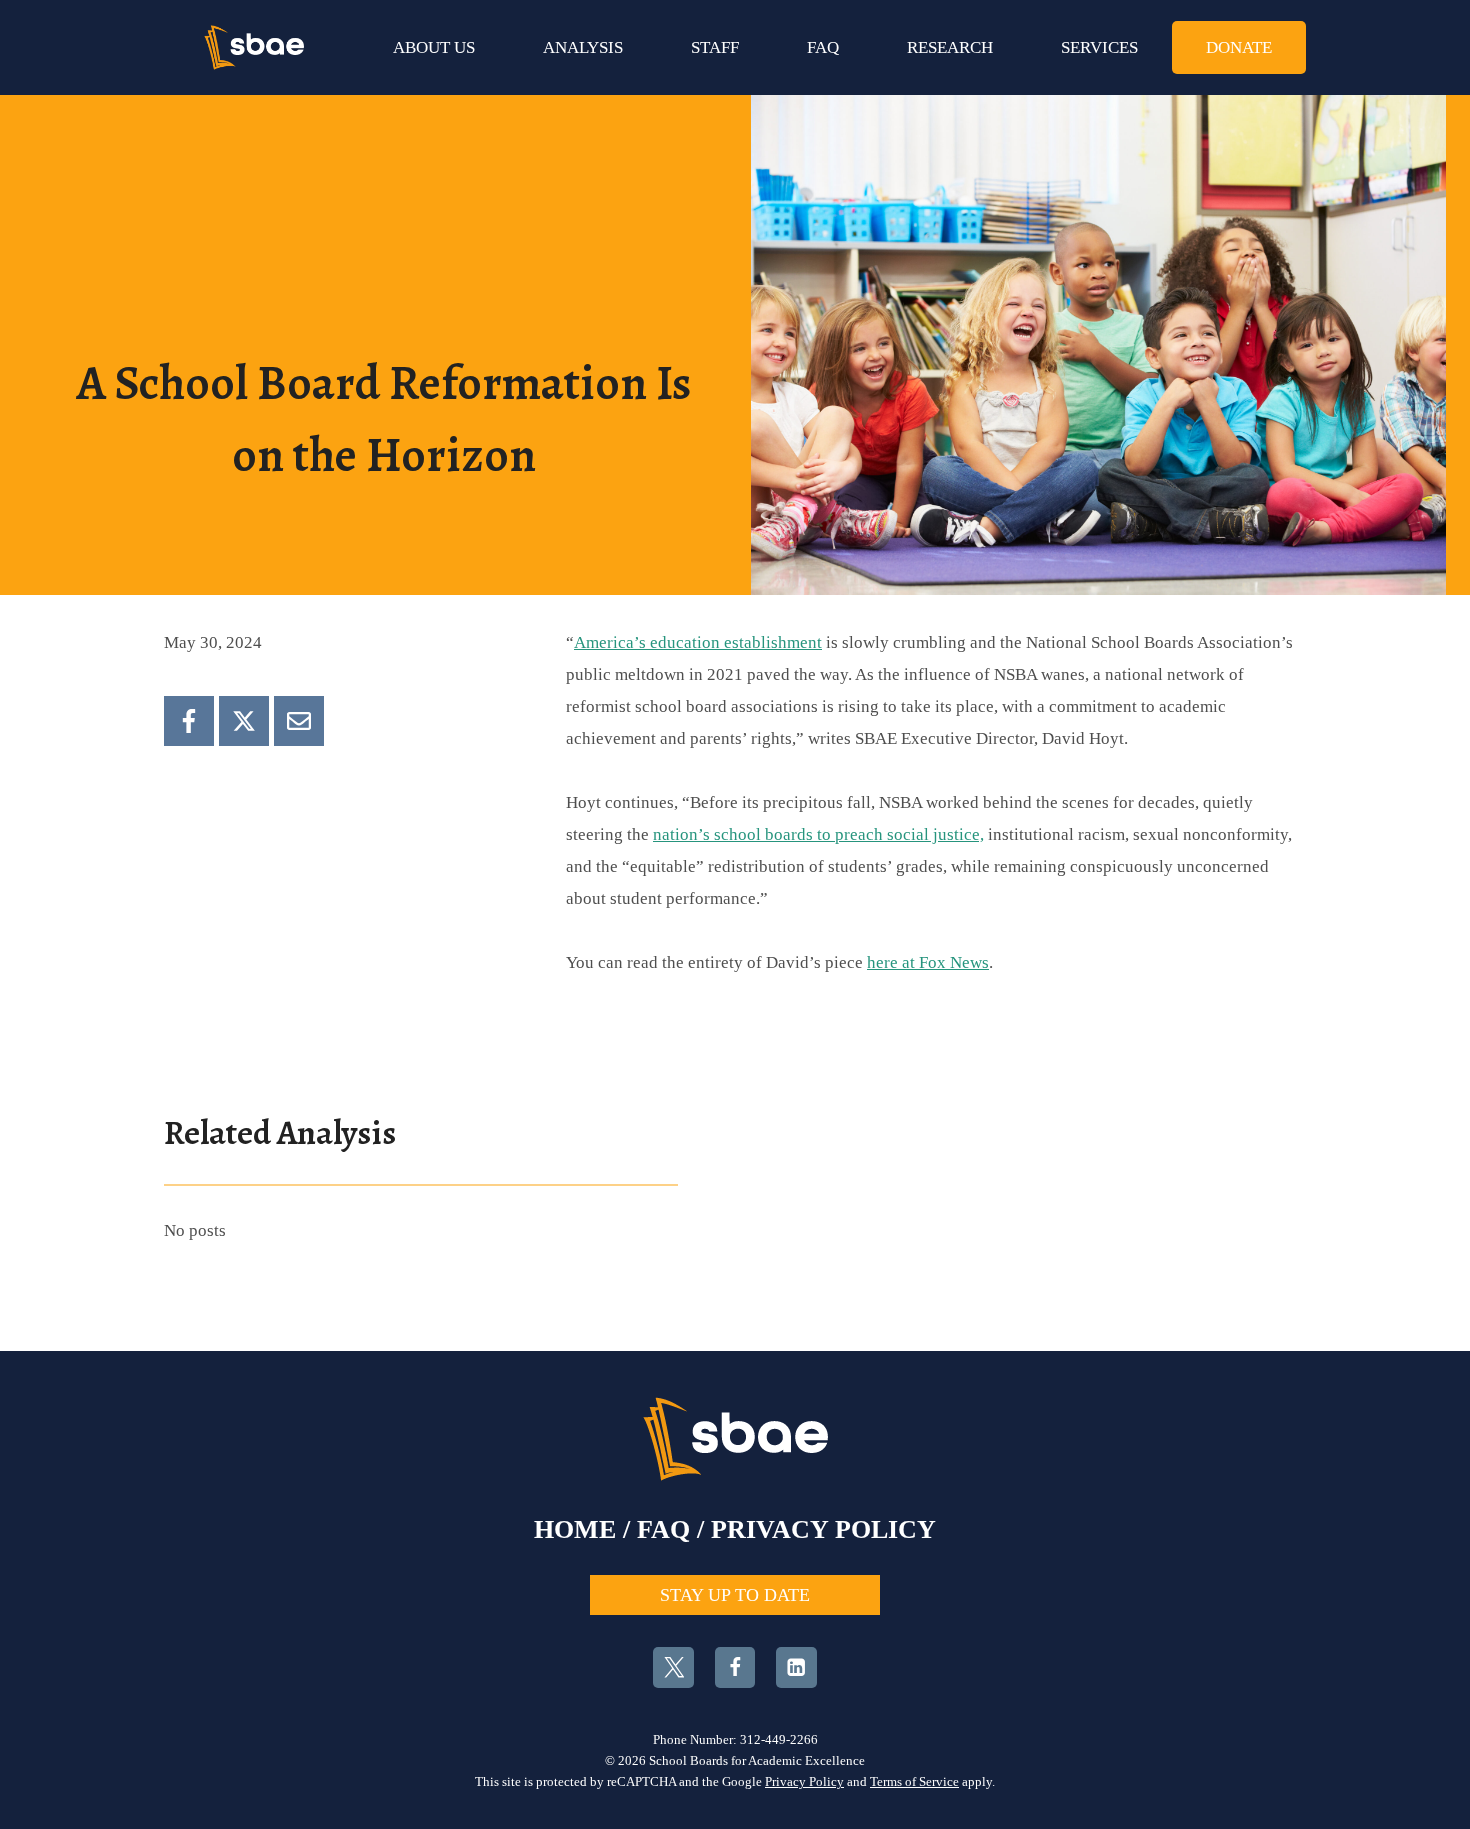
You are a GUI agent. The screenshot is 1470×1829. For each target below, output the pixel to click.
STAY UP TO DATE (735, 1595)
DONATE (1239, 47)
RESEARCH (950, 47)
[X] (244, 721)
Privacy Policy (804, 1782)
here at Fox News (928, 962)
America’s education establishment (698, 642)
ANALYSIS (583, 47)
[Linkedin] (796, 1667)
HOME (575, 1529)
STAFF (715, 47)
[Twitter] (673, 1667)
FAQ (823, 47)
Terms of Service (914, 1782)
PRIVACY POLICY (823, 1529)
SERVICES (1099, 47)
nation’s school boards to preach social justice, (818, 834)
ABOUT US (434, 47)
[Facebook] (189, 721)
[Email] (299, 721)
